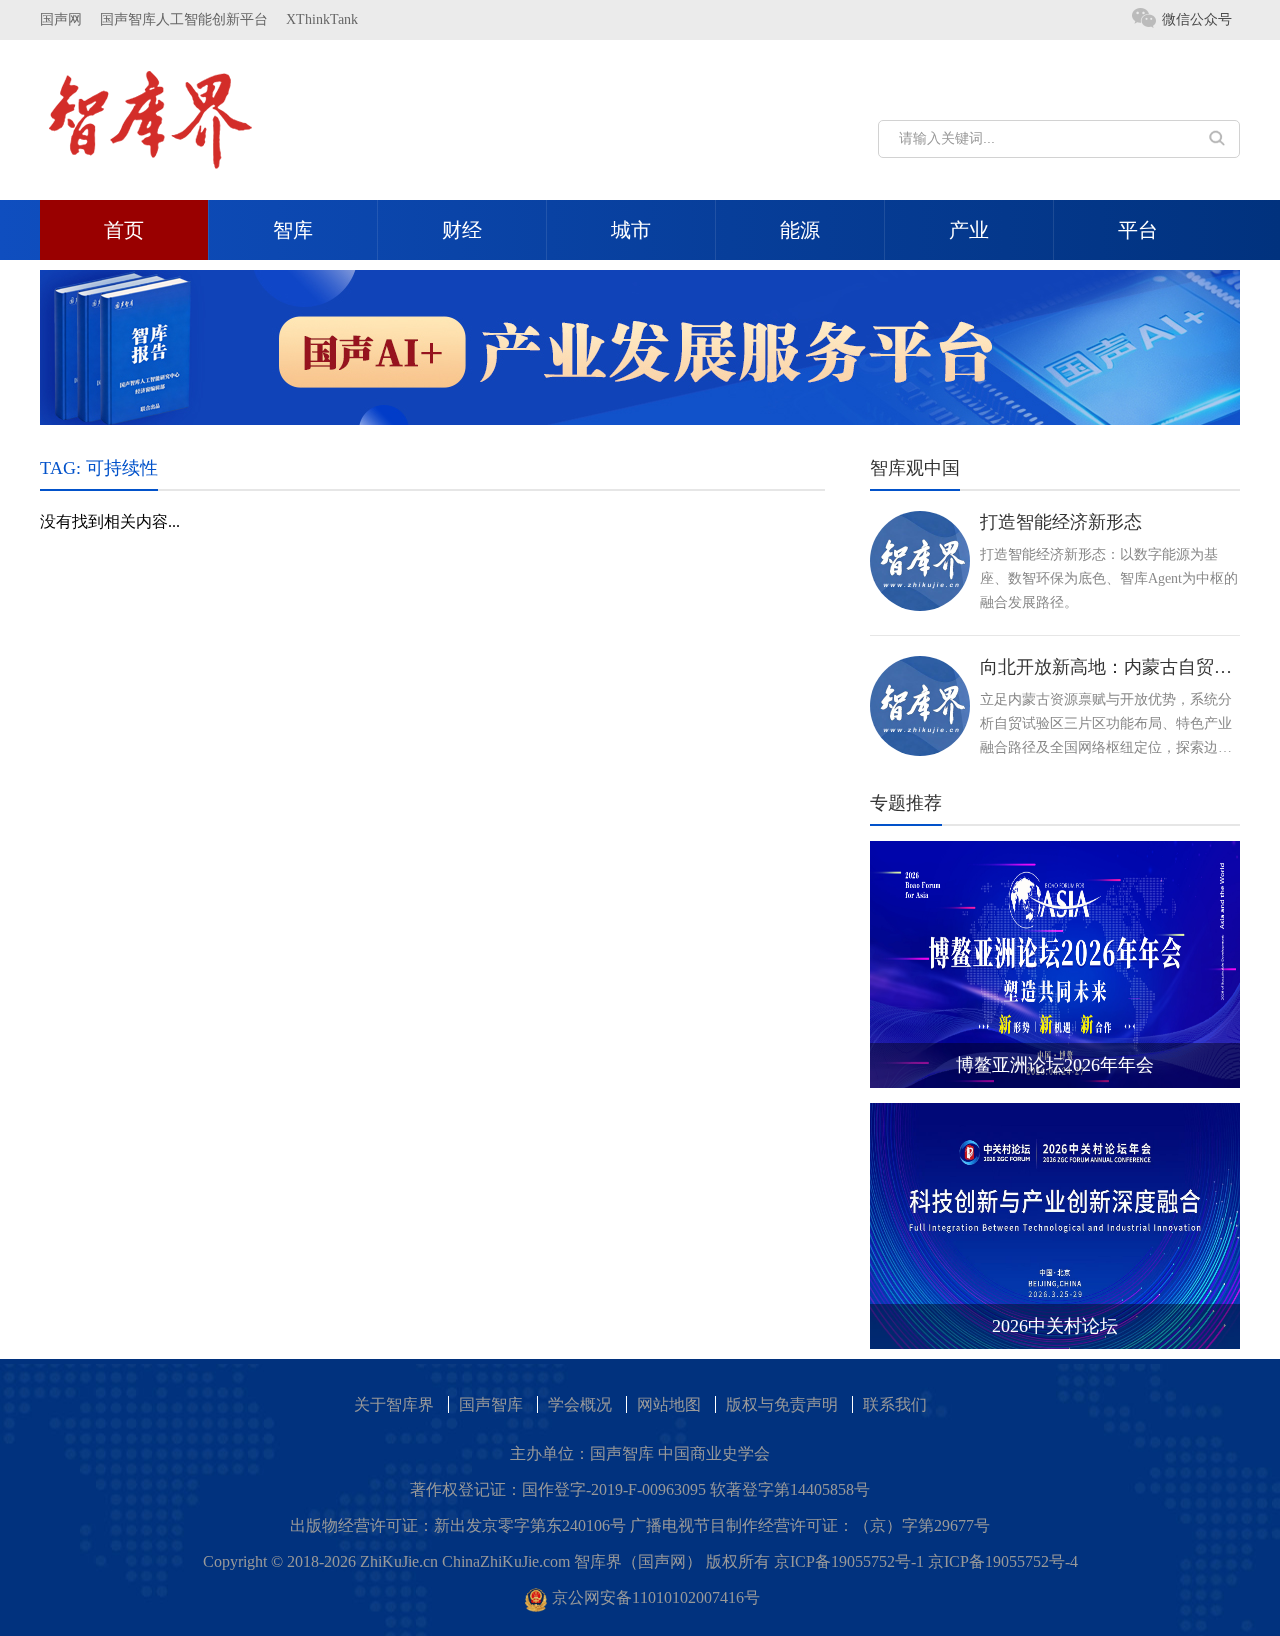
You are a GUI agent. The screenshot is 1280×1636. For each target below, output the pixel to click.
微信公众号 (1197, 19)
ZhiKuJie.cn (399, 1561)
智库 (293, 230)
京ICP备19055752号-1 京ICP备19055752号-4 (926, 1561)
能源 (800, 230)
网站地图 (669, 1404)
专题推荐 (906, 803)
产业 (969, 230)
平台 (1138, 230)
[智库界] (150, 118)
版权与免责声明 (782, 1404)
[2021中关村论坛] (640, 345)
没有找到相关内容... (110, 521)
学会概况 (580, 1404)
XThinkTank (322, 19)
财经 (462, 230)
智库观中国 (915, 468)
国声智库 (491, 1404)
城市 (631, 230)
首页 (124, 230)
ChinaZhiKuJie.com (506, 1561)
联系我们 (895, 1404)
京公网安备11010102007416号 (656, 1597)
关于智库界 (394, 1404)
